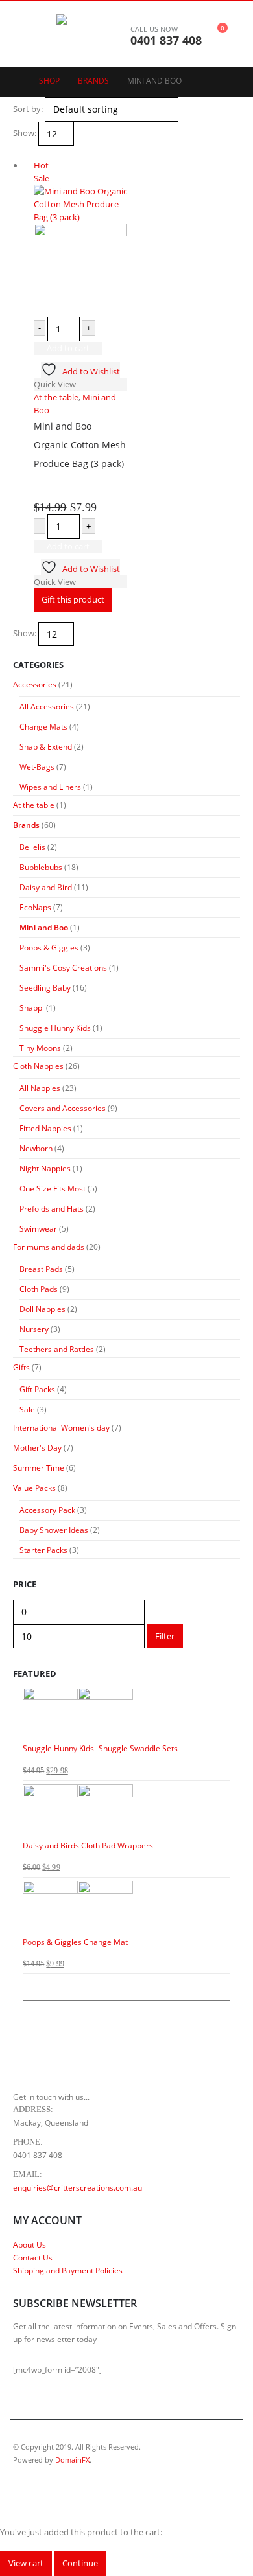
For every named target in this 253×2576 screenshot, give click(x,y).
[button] (23, 34)
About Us (30, 2244)
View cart (26, 2563)
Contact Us (33, 2257)
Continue (80, 2563)
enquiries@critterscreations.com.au (78, 2187)
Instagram (48, 2494)
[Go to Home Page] (17, 81)
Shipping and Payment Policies (68, 2270)
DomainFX (72, 2460)
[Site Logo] (92, 34)
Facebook (24, 2494)
